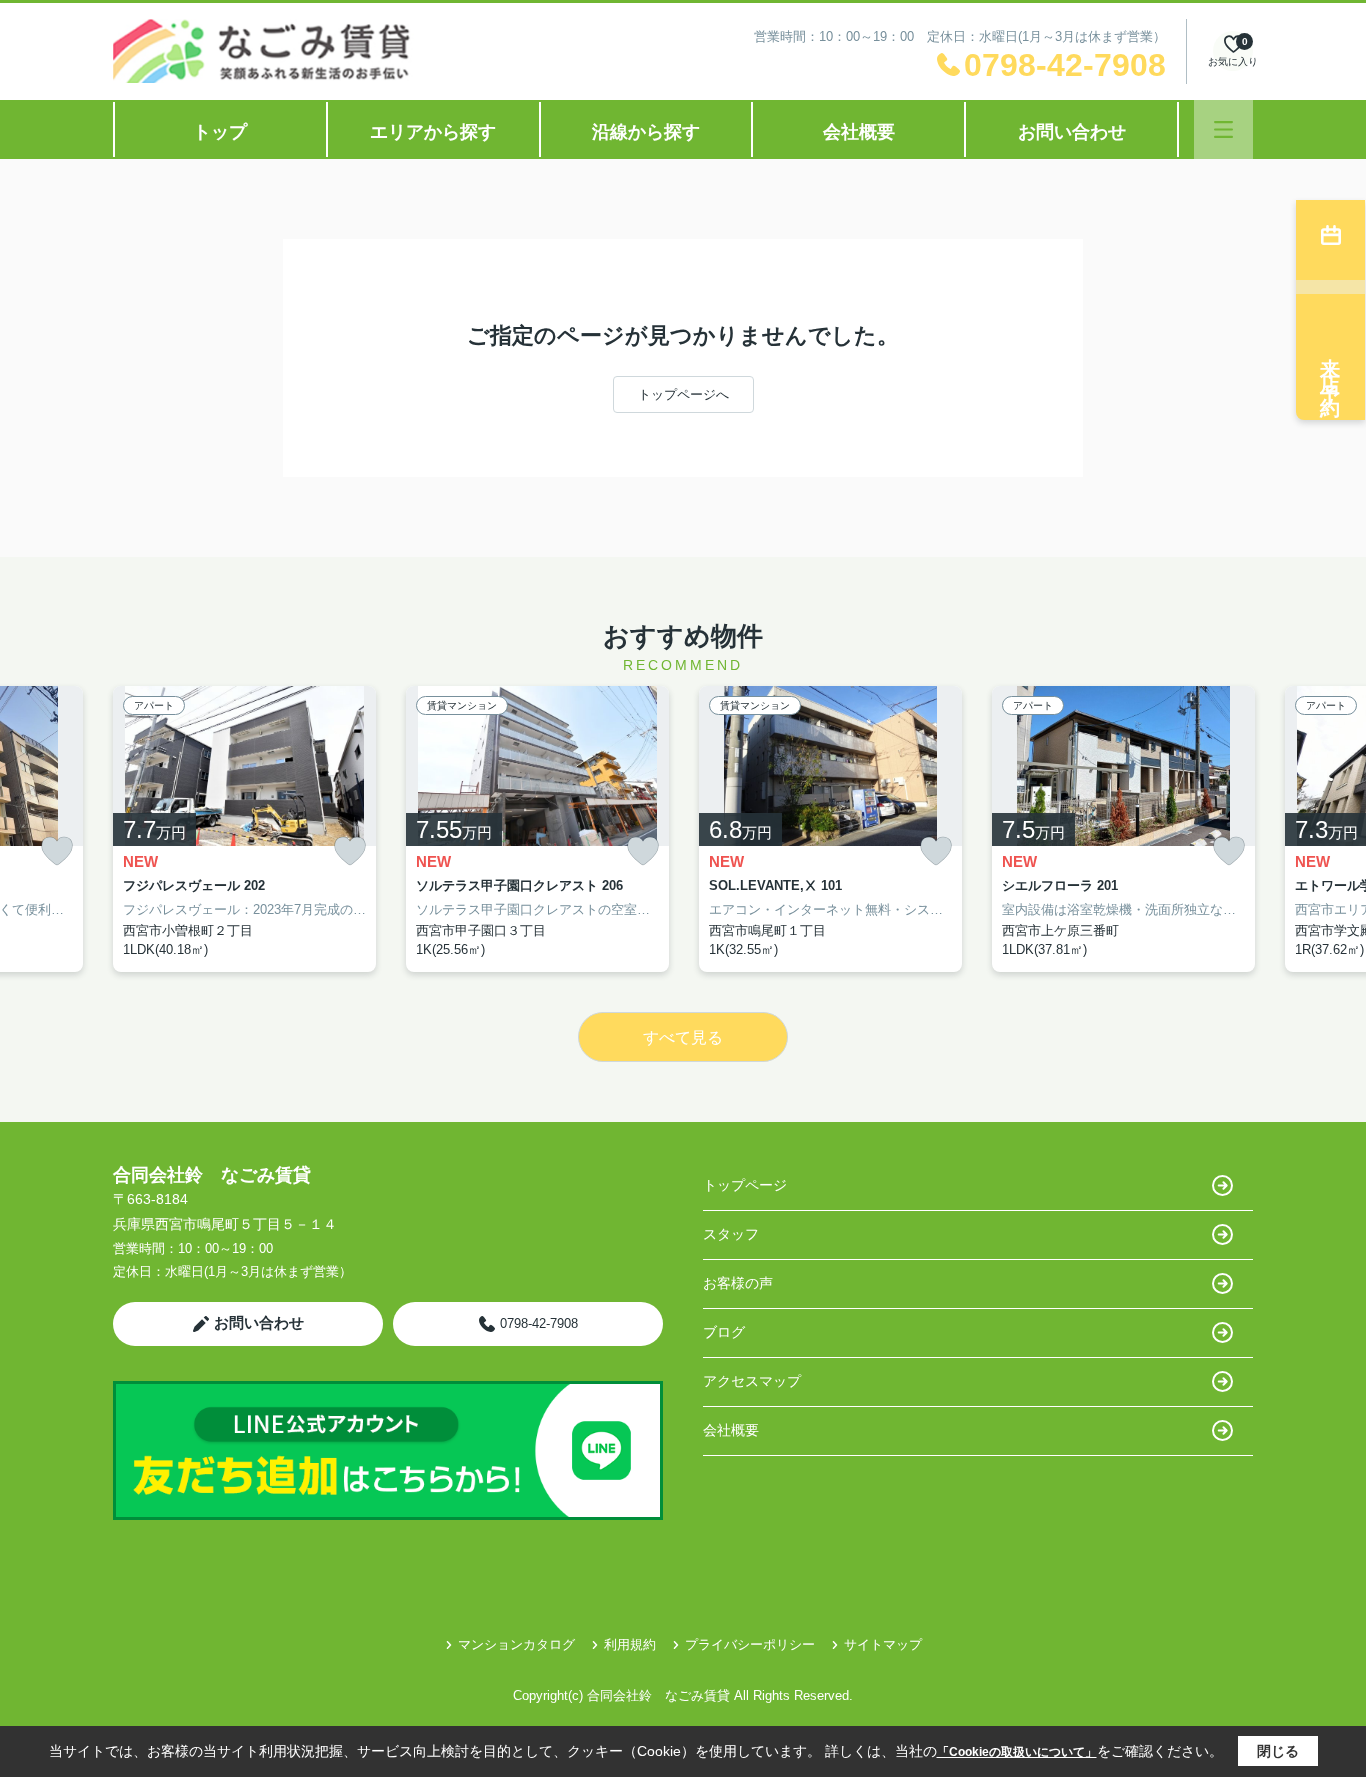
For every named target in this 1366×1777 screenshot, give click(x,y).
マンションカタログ (516, 1644)
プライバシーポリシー (750, 1644)
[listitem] (244, 829)
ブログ (724, 1332)
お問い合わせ (1072, 132)
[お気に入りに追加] (57, 851)
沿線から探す (646, 132)
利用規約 (630, 1644)
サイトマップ (883, 1644)
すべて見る (683, 1037)
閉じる (1278, 1751)
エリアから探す (433, 132)
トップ (220, 132)
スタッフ (731, 1234)
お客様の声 (738, 1283)
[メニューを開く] (1223, 129)
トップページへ (683, 394)
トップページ (745, 1185)
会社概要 (859, 132)
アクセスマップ (752, 1381)
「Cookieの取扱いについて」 (1017, 1752)
